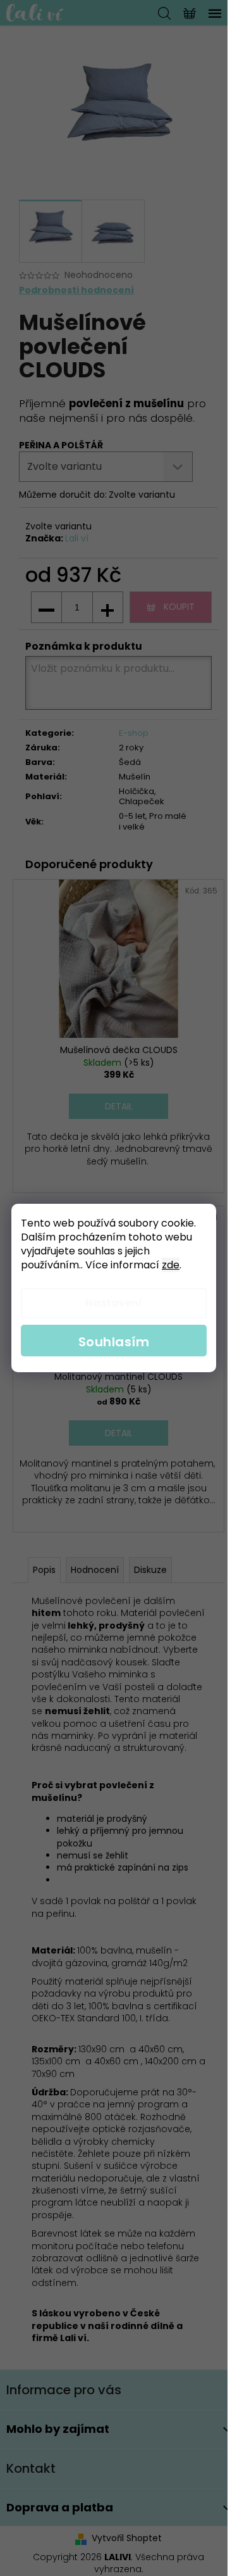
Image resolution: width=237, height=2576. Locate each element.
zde (171, 1265)
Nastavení (114, 1303)
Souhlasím (114, 1342)
